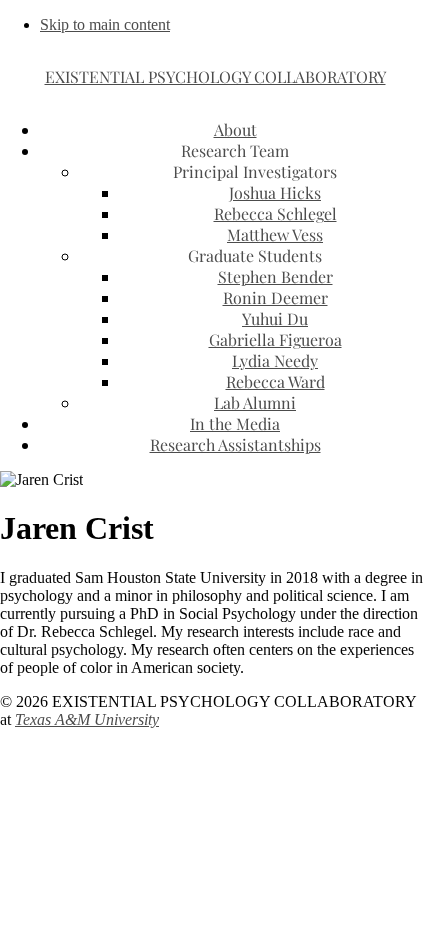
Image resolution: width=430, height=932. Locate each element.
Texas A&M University (87, 719)
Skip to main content (105, 24)
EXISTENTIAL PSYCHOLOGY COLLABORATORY (215, 76)
